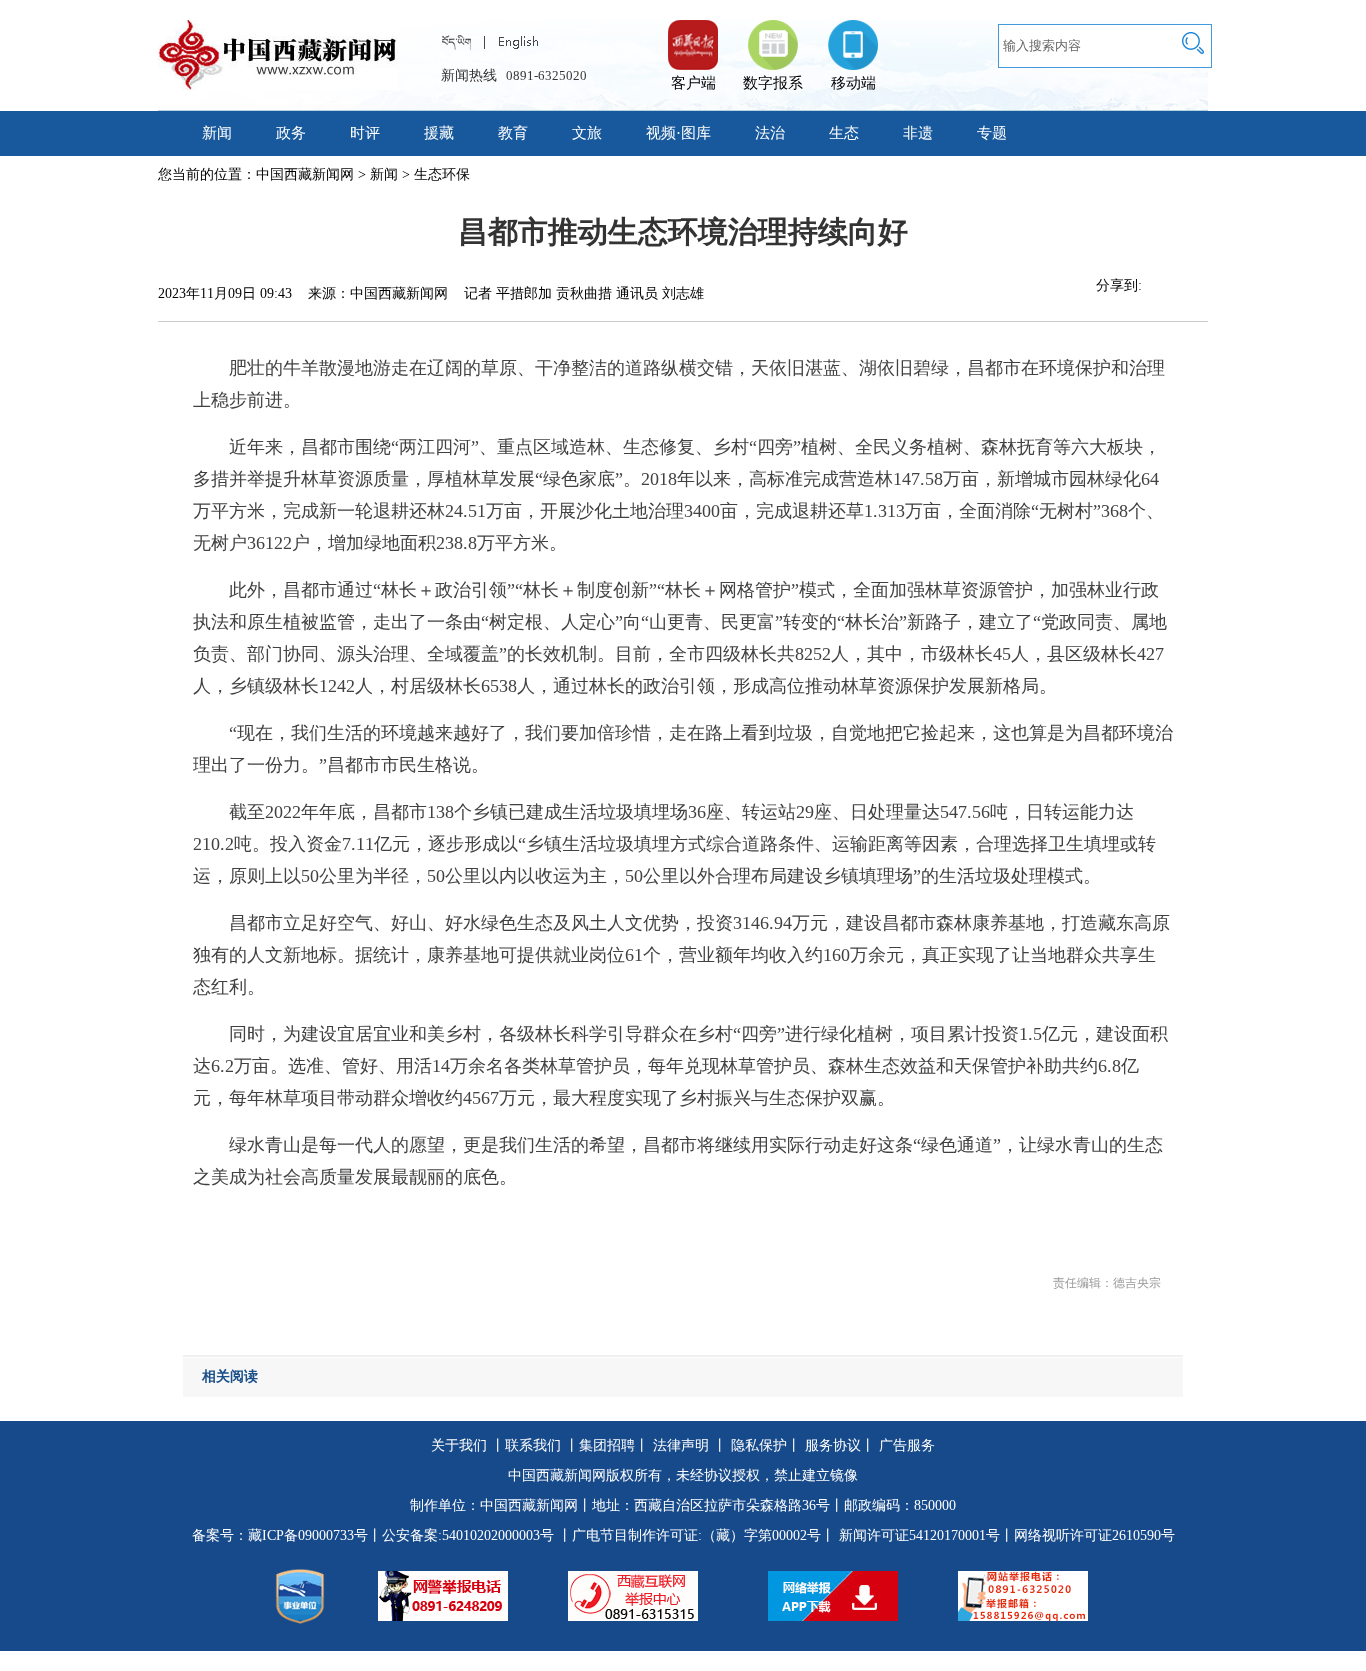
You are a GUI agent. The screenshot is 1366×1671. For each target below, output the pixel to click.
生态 (844, 133)
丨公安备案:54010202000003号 (461, 1535)
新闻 (217, 133)
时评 (365, 133)
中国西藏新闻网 (305, 174)
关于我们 (459, 1445)
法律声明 (681, 1445)
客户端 (693, 35)
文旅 (587, 133)
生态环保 (442, 174)
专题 (992, 133)
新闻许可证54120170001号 (919, 1535)
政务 (291, 133)
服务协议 (833, 1445)
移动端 (853, 83)
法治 (770, 133)
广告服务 (907, 1445)
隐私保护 (759, 1445)
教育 (513, 133)
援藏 (439, 133)
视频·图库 (678, 133)
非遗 (918, 133)
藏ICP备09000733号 (308, 1535)
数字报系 (773, 83)
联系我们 (533, 1445)
